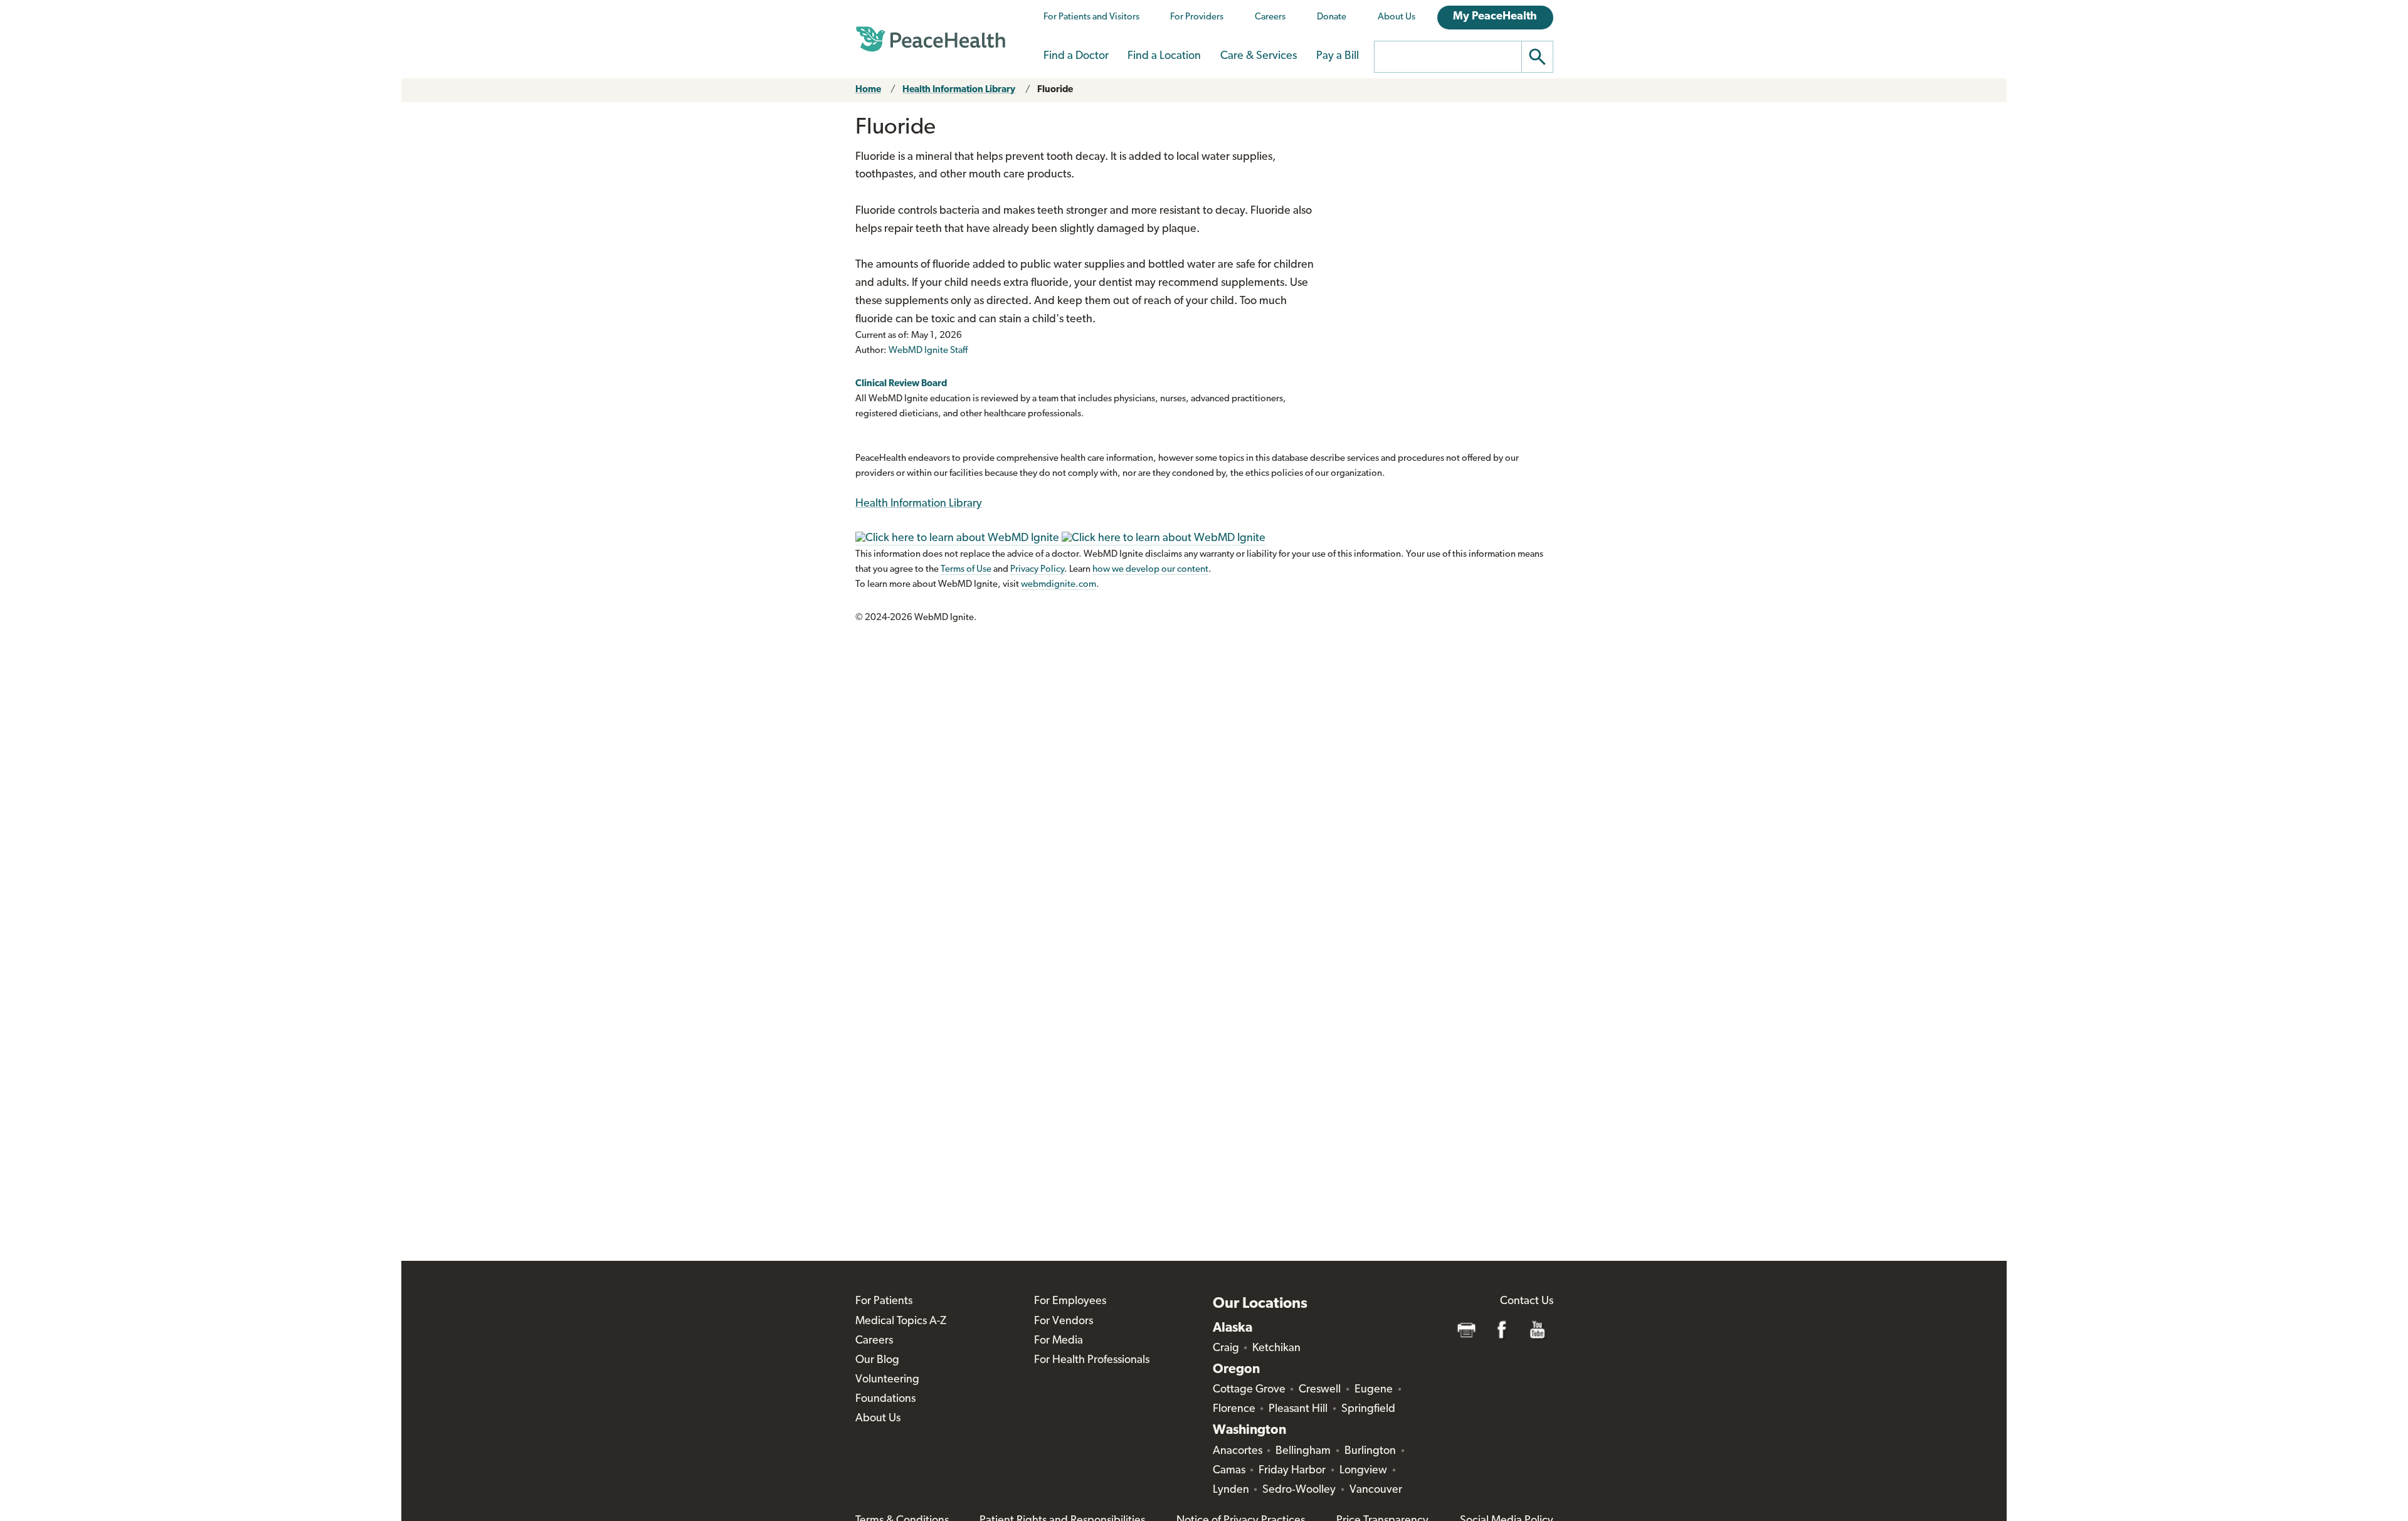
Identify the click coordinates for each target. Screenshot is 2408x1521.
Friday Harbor (1292, 1471)
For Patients (884, 1302)
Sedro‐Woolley (1299, 1490)
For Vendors (1064, 1322)
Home (868, 90)
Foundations (885, 1399)
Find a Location (1164, 56)
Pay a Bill (1338, 56)
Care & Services (1259, 56)
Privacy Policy (1037, 570)
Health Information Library (959, 90)
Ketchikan (1276, 1349)
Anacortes (1238, 1451)
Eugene (1374, 1390)
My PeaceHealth (1495, 17)
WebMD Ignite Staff (928, 351)
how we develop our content (1150, 570)
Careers (1270, 17)
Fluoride (1055, 90)
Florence (1234, 1409)
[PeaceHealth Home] (931, 39)
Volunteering (887, 1380)
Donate (1332, 17)
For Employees (1070, 1302)
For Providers (1197, 17)
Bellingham (1303, 1451)
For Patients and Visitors (1091, 17)
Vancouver (1376, 1490)
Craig (1226, 1349)
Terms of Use (966, 570)
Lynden (1231, 1490)
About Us (1397, 17)
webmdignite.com (1059, 585)
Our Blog (877, 1360)
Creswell (1320, 1390)
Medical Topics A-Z (901, 1322)
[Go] (1538, 57)
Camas (1229, 1471)
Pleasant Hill (1298, 1409)
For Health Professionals (1092, 1360)
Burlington (1370, 1451)
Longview (1363, 1471)
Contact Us (1527, 1302)
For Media (1059, 1341)
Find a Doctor (1076, 56)
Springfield (1368, 1409)
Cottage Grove (1249, 1390)
